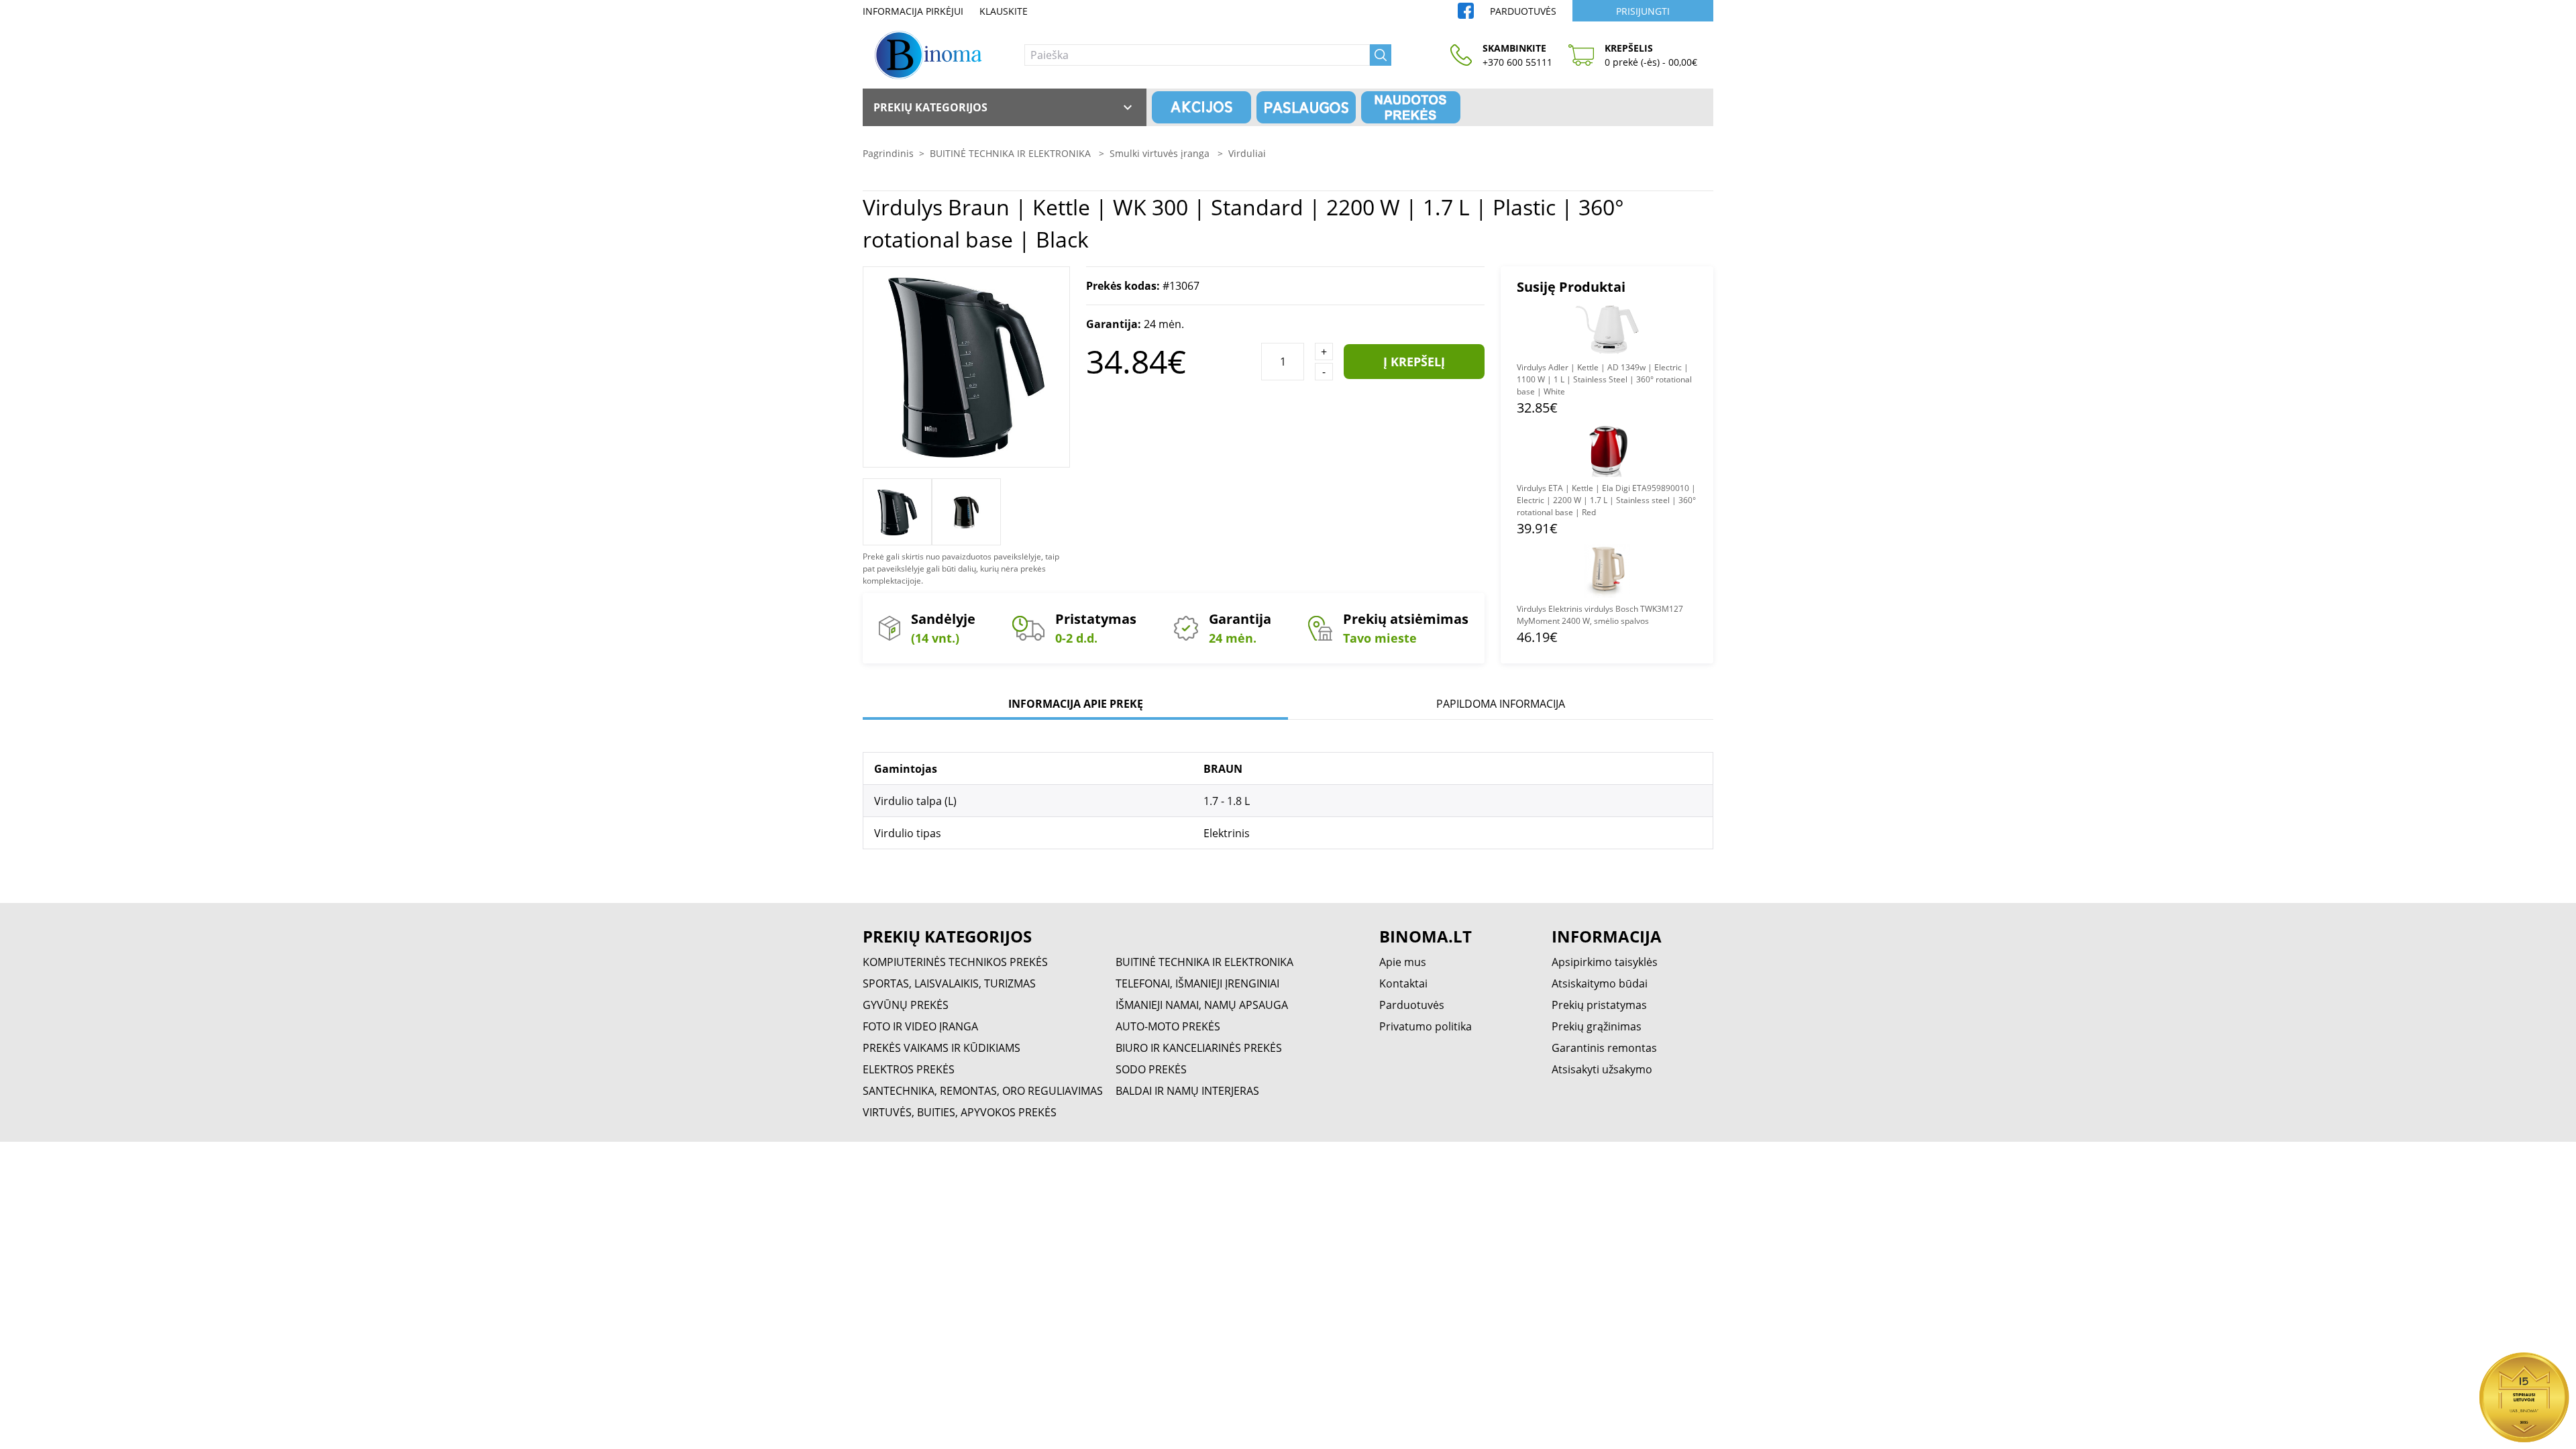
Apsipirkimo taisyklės (1605, 962)
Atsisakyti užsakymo (1602, 1069)
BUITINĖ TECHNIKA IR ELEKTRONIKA (1012, 153)
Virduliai (1247, 153)
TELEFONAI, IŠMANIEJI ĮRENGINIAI (1197, 983)
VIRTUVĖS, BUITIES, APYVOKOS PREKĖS (960, 1112)
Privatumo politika (1426, 1026)
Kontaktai (1403, 983)
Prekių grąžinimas (1597, 1026)
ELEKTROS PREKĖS (909, 1069)
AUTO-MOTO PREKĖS (1168, 1026)
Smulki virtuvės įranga (1161, 153)
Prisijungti (1643, 11)
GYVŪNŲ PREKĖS (906, 1005)
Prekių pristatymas (1599, 1005)
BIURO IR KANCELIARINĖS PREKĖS (1199, 1048)
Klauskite (1004, 11)
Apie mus (1403, 962)
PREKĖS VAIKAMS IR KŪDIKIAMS (942, 1048)
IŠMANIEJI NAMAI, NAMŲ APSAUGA (1202, 1005)
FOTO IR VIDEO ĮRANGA (920, 1026)
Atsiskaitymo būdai (1600, 983)
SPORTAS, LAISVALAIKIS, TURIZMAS (949, 983)
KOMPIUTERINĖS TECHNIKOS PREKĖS (955, 962)
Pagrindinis (888, 153)
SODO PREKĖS (1151, 1069)
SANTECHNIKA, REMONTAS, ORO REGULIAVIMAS (983, 1091)
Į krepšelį (1414, 362)
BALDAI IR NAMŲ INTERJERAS (1187, 1091)
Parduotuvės (1523, 11)
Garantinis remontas (1604, 1048)
